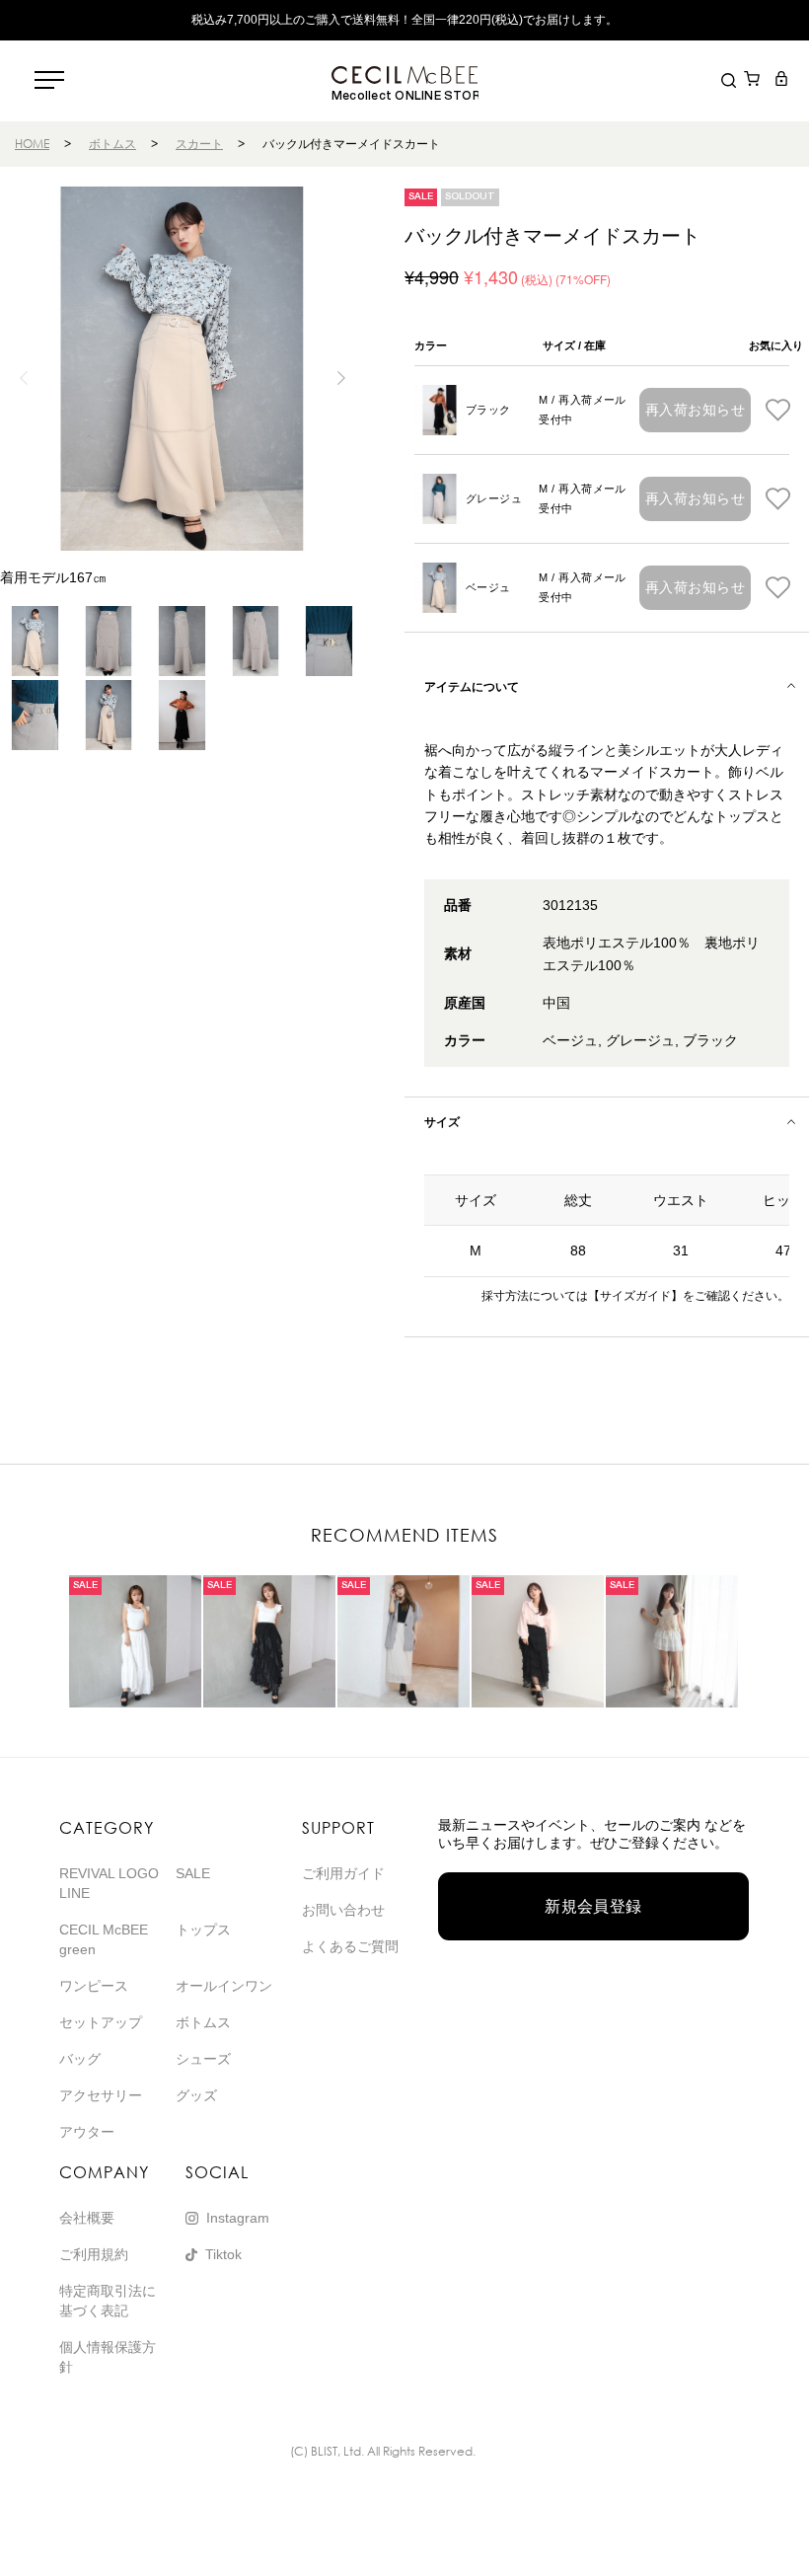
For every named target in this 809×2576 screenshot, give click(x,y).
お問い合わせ (343, 1910)
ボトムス (112, 144)
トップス (203, 1930)
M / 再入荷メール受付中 (583, 410)
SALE (193, 1873)
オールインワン (224, 1986)
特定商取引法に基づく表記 (108, 2301)
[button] (341, 378)
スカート (199, 144)
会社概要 (87, 2218)
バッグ (80, 2059)
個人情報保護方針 (108, 2357)
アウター (87, 2132)
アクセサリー (101, 2095)
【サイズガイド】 (635, 1296)
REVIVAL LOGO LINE (109, 1883)
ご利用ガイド (343, 1873)
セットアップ (101, 2022)
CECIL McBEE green (104, 1939)
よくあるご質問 (350, 1946)
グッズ (196, 2095)
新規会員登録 (593, 1906)
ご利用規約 (94, 2254)
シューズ (203, 2059)
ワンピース (94, 1986)
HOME (32, 144)
